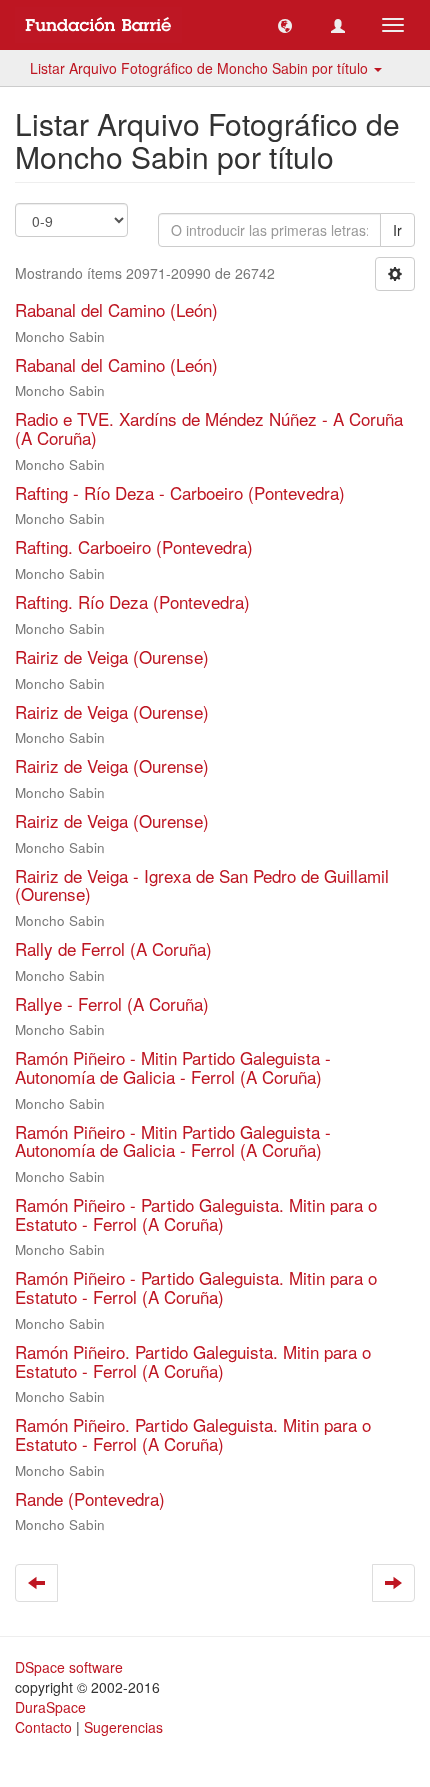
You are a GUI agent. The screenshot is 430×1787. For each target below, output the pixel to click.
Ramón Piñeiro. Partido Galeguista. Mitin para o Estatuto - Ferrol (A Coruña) (193, 1361)
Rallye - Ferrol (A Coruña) (112, 1003)
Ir (397, 230)
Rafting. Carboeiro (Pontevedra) (134, 546)
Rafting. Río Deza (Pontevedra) (132, 601)
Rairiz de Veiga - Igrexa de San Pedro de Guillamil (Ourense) (202, 885)
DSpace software (69, 1667)
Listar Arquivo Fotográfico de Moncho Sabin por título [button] (201, 68)
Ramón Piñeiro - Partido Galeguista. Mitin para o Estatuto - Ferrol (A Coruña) (196, 1214)
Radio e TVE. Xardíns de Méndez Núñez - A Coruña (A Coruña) (209, 428)
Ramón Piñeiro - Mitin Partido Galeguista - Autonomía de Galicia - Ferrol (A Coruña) (173, 1067)
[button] (285, 25)
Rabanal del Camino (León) (116, 309)
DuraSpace (50, 1707)
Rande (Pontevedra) (90, 1498)
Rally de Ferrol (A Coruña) (113, 948)
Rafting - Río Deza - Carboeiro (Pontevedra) (180, 492)
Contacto (43, 1727)
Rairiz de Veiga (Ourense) (112, 656)
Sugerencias (123, 1727)
